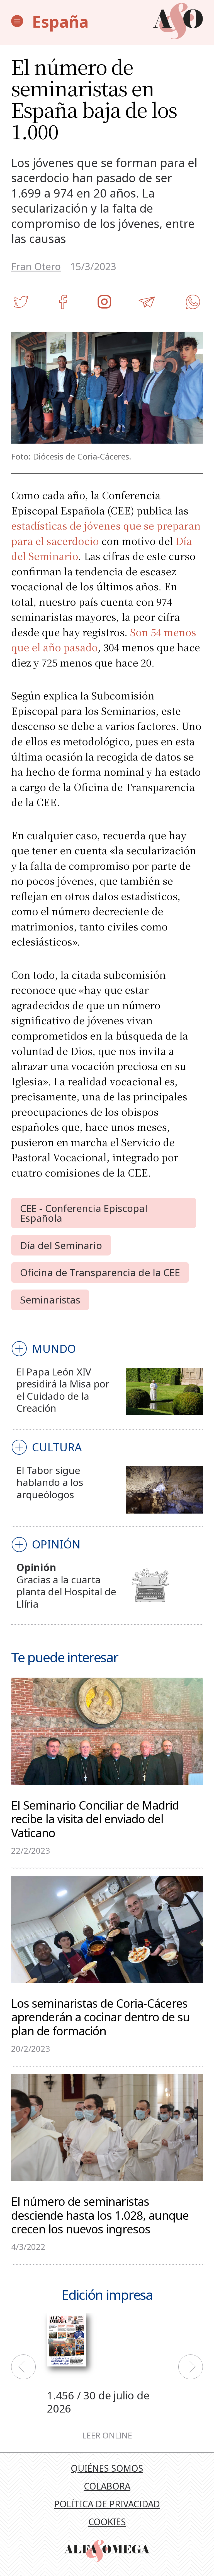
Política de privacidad (107, 2504)
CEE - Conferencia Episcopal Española (84, 1213)
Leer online (107, 2436)
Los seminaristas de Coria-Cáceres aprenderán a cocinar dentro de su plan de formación (100, 2016)
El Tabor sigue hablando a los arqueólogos (50, 1482)
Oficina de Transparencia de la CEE (100, 1272)
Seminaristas (50, 1300)
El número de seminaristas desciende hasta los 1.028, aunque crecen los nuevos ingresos (100, 2214)
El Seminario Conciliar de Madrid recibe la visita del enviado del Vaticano (95, 1818)
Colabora (107, 2486)
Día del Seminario (61, 1245)
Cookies (107, 2522)
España (60, 21)
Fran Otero (36, 266)
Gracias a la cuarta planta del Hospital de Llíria (66, 1592)
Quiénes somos (107, 2468)
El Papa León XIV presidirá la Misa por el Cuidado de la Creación (63, 1390)
